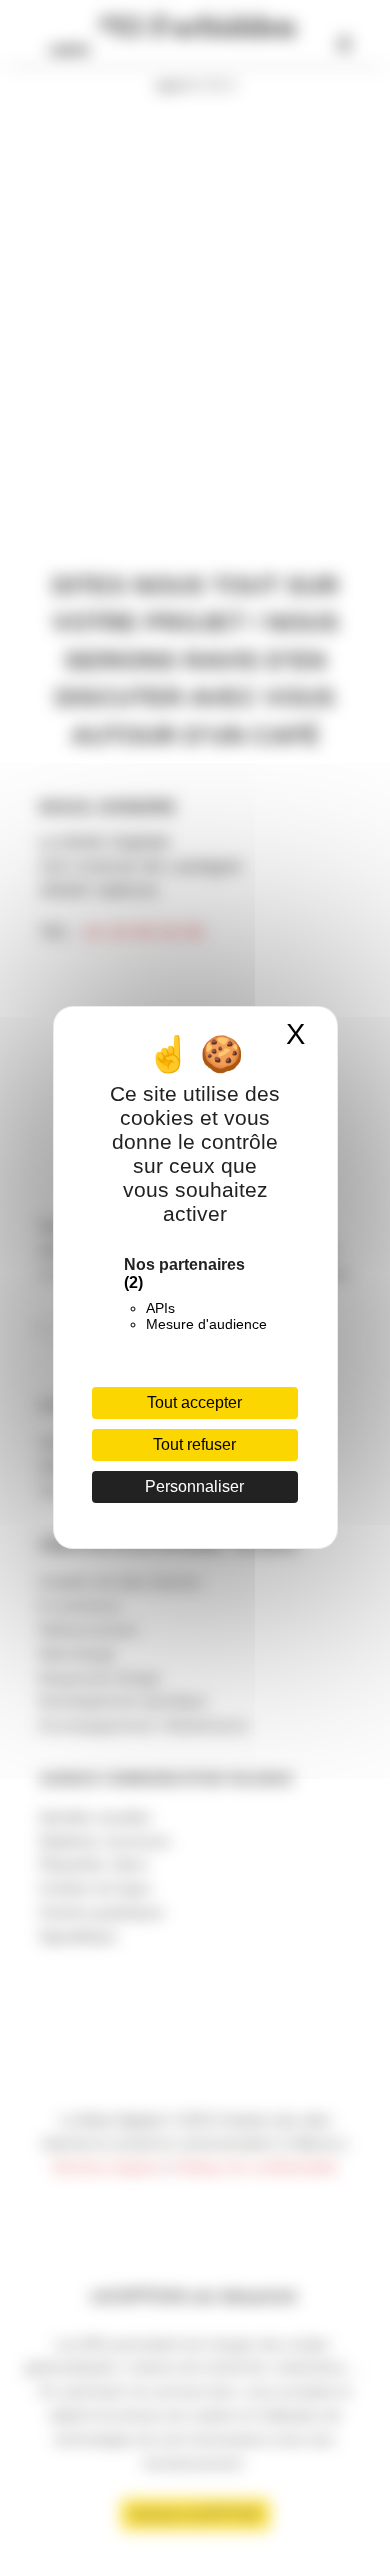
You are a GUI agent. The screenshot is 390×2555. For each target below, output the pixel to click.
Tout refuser (194, 1444)
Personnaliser (194, 1486)
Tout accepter (194, 1402)
